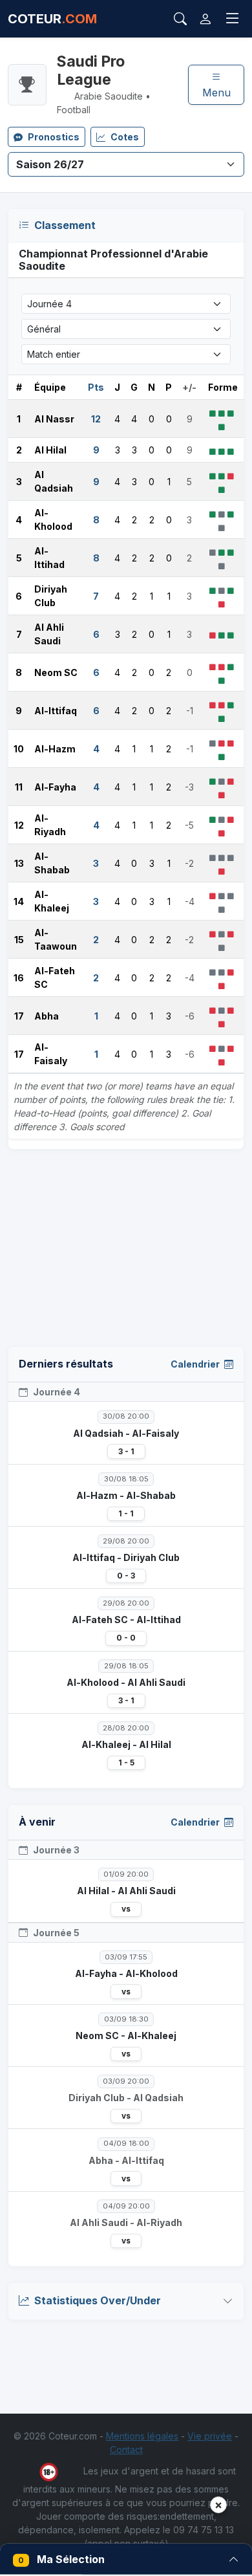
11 (19, 787)
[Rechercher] (180, 19)
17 (19, 1016)
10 (19, 749)
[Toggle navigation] (233, 19)
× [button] (218, 2505)
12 (19, 825)
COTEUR (52, 19)
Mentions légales (142, 2436)
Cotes (125, 137)
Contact (126, 2450)
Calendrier (196, 1364)
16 (19, 978)
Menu (216, 93)
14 (19, 901)
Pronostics (54, 137)
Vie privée (210, 2436)
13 (19, 863)
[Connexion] (205, 19)
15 (19, 940)
